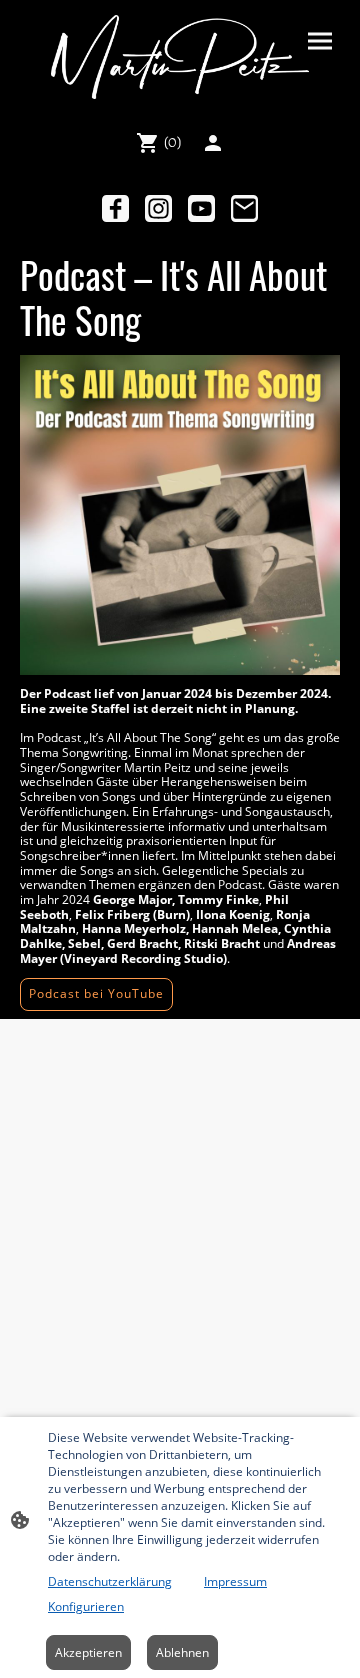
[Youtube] (201, 208)
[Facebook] (115, 208)
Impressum (235, 1581)
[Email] (244, 208)
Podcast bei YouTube (96, 993)
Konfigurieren (86, 1606)
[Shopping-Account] (213, 143)
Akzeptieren (88, 1652)
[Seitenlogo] (179, 57)
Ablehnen (182, 1652)
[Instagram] (158, 208)
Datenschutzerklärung (110, 1581)
